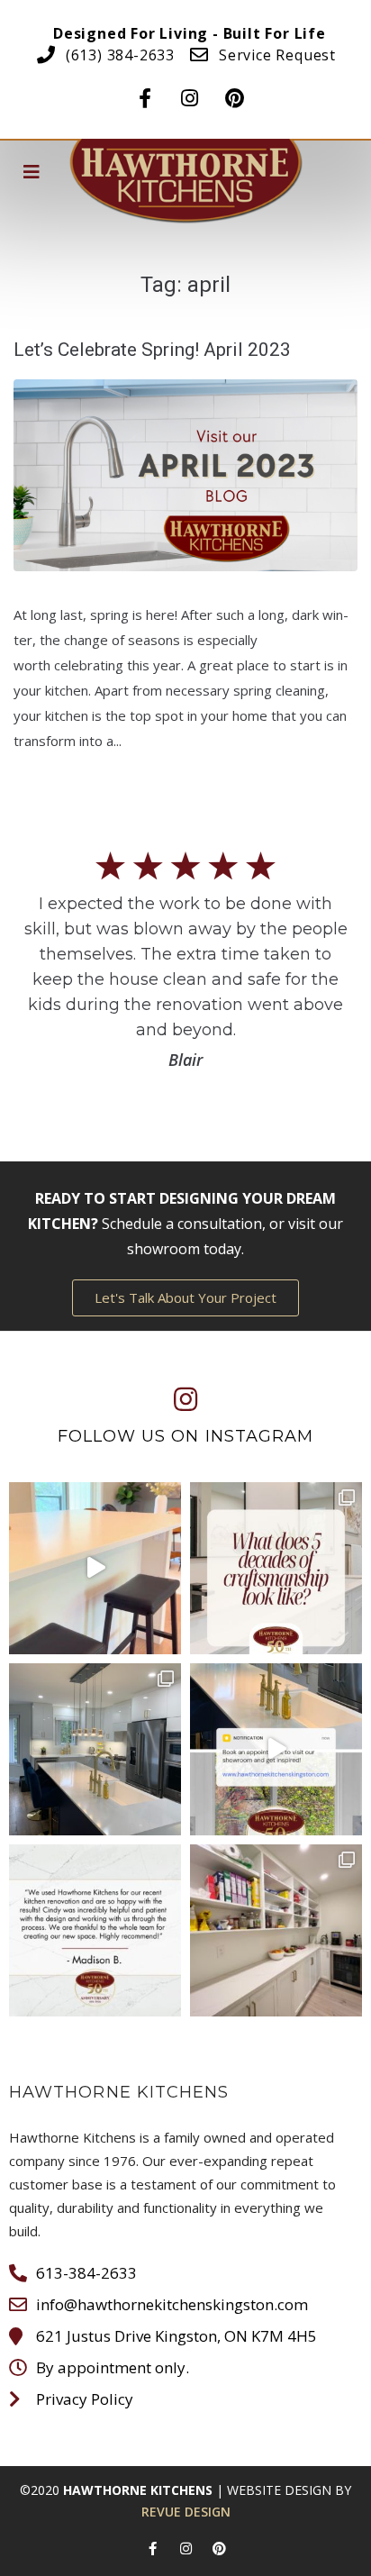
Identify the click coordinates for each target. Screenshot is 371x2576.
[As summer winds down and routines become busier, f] (276, 1930)
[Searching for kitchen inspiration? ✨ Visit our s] (276, 1749)
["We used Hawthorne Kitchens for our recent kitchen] (95, 1930)
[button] (185, 1298)
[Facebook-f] (145, 93)
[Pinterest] (235, 93)
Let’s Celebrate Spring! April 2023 (152, 350)
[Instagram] (190, 93)
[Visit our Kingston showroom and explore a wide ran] (95, 1568)
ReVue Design (186, 2512)
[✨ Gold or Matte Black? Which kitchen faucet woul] (95, 1749)
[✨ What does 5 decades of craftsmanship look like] (276, 1568)
